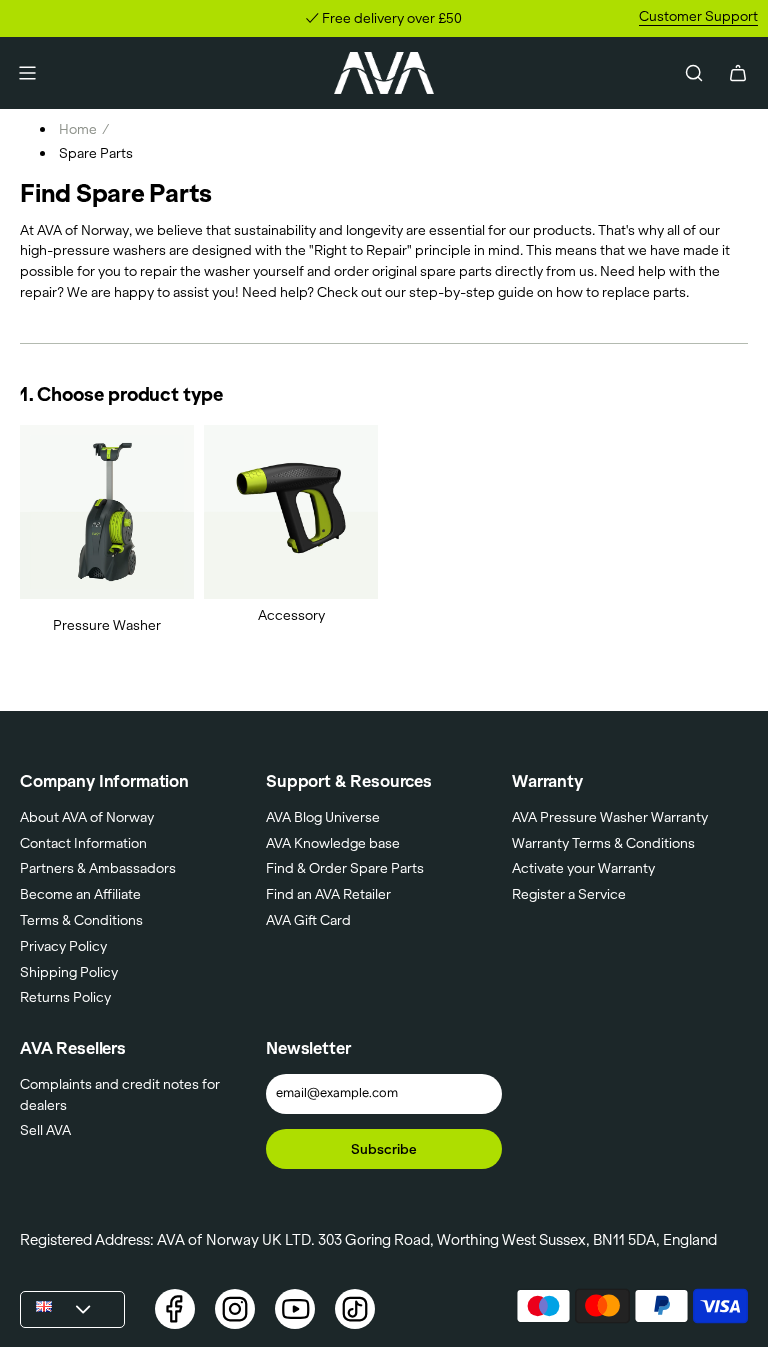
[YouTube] (295, 1309)
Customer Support (698, 16)
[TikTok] (355, 1309)
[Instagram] (235, 1309)
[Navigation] (27, 73)
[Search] (694, 73)
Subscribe (384, 1149)
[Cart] (738, 73)
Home (78, 129)
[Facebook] (175, 1309)
